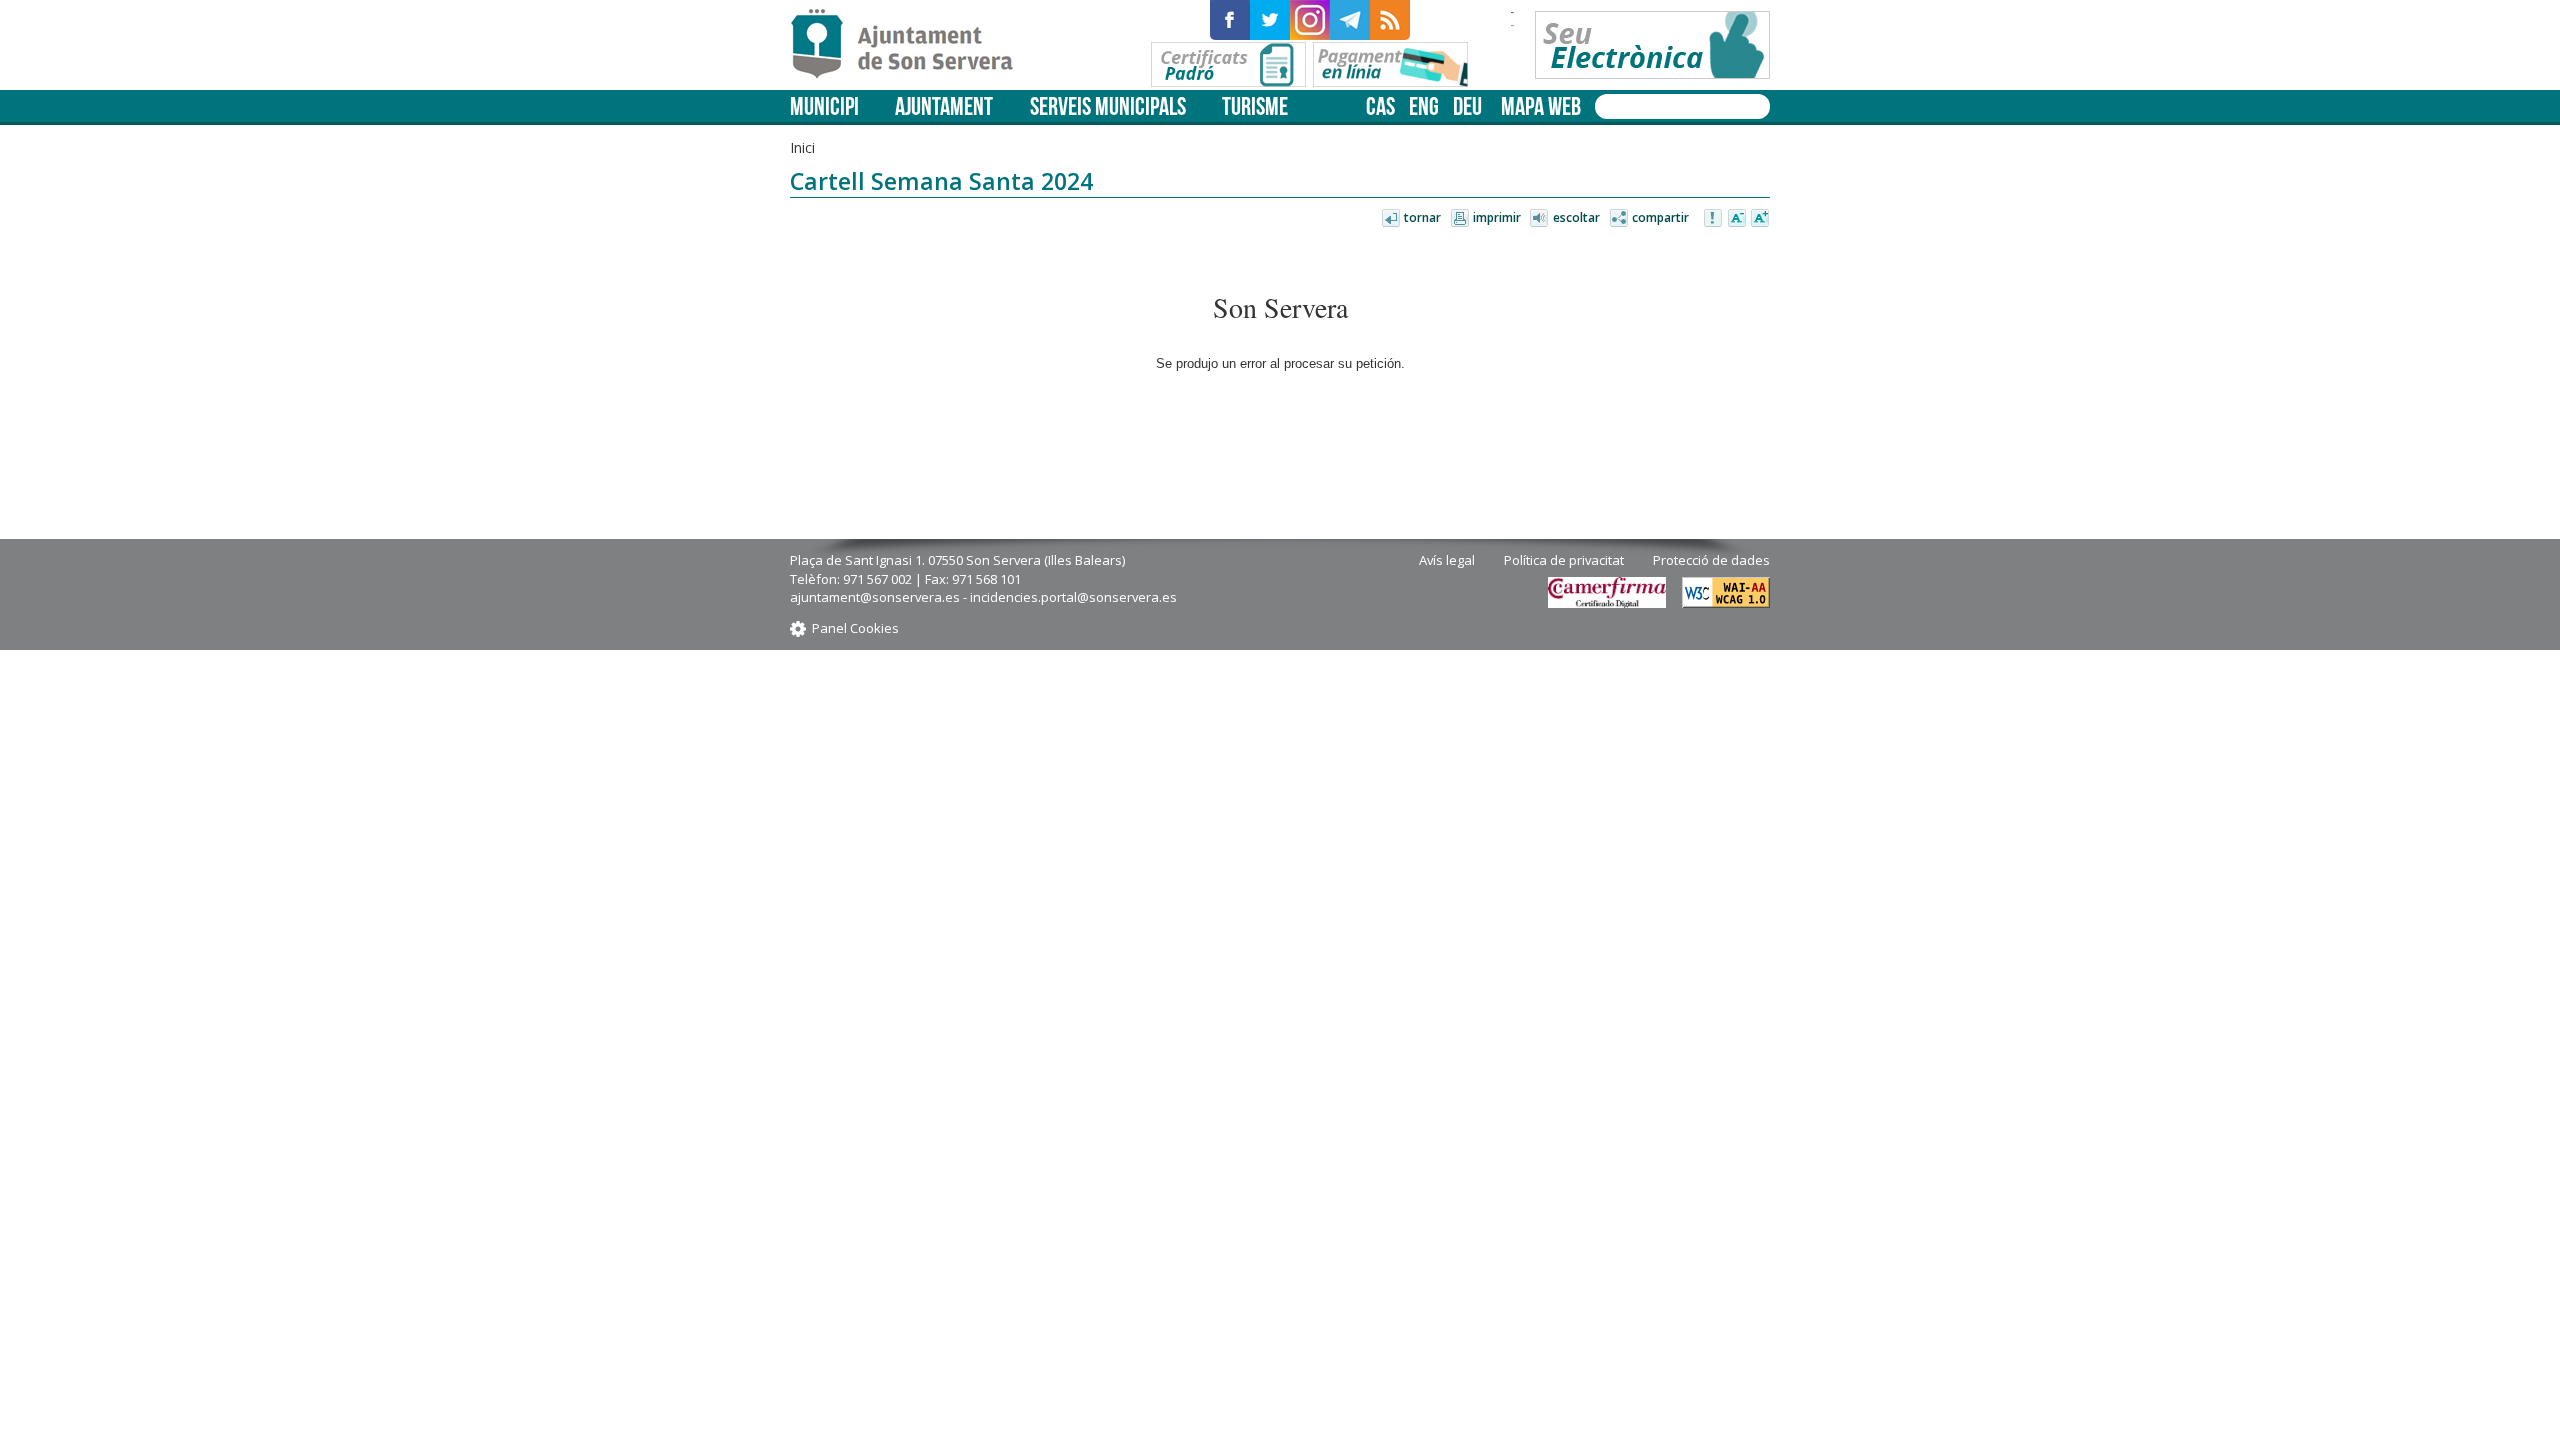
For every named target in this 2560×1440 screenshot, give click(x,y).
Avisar (1714, 219)
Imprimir (1497, 217)
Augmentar (1760, 219)
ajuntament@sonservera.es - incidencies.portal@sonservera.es (983, 597)
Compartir (1660, 217)
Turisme (1255, 106)
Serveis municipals (1108, 106)
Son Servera (910, 45)
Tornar (1422, 217)
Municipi (824, 106)
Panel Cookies (855, 628)
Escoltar (1576, 217)
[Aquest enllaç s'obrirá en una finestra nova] (1230, 20)
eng (1424, 106)
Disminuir (1737, 219)
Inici (802, 147)
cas (1380, 106)
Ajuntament (944, 106)
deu (1467, 106)
